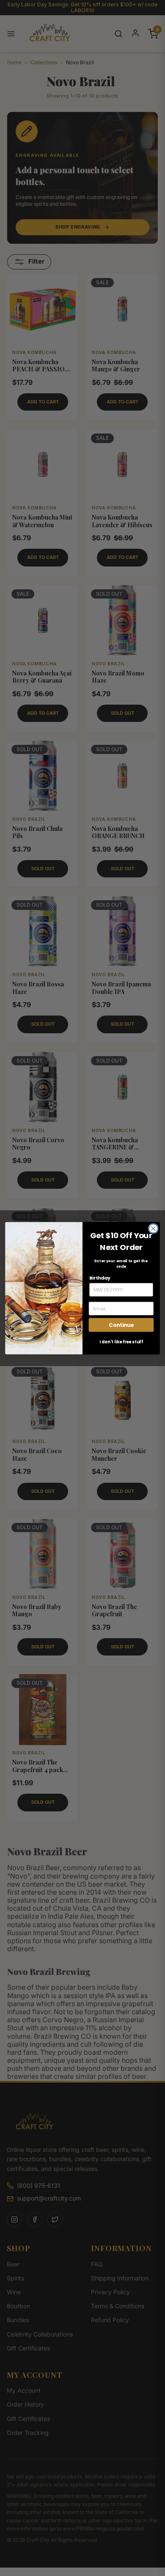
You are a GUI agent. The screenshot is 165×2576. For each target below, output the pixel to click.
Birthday (100, 1278)
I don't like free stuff (121, 1342)
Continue (121, 1325)
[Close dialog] (153, 1228)
